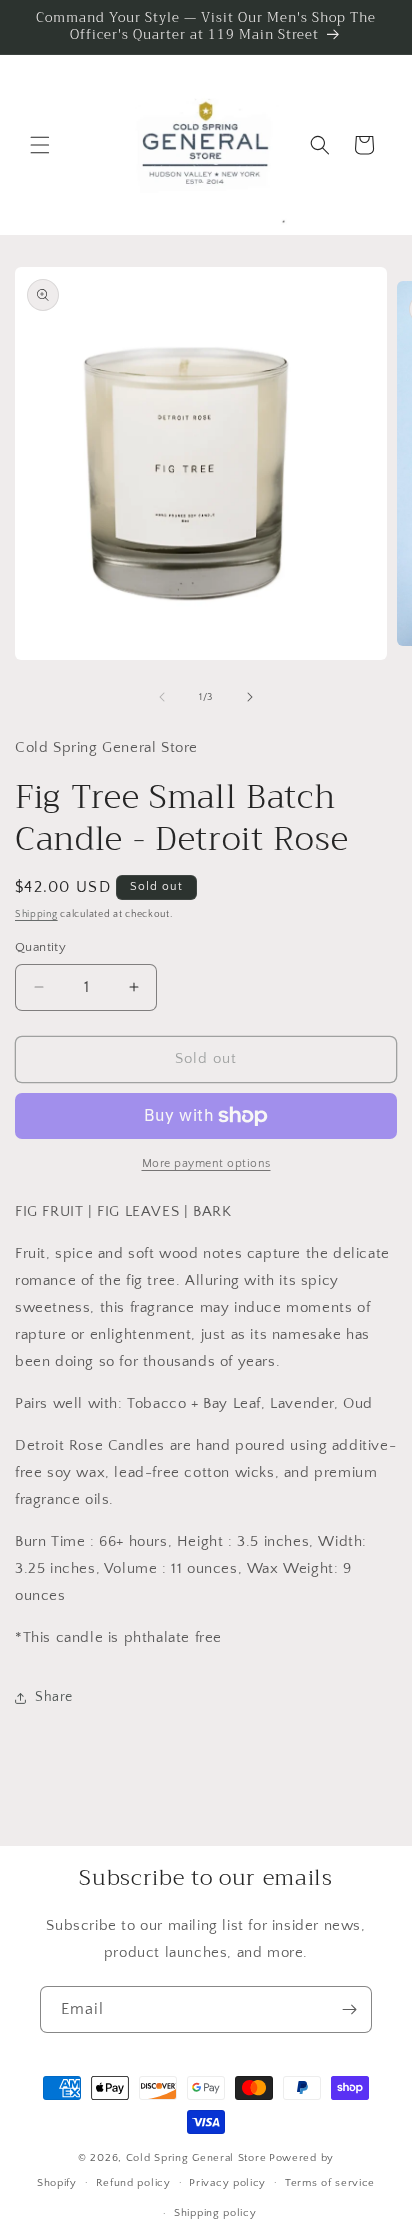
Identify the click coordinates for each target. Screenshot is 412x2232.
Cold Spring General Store (196, 2158)
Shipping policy (215, 2213)
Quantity (40, 947)
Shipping (36, 914)
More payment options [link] (206, 1163)
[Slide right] (250, 697)
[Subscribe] (349, 2009)
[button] (40, 145)
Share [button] (54, 1697)
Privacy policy (227, 2183)
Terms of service (330, 2183)
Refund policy (133, 2183)
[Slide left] (162, 697)
